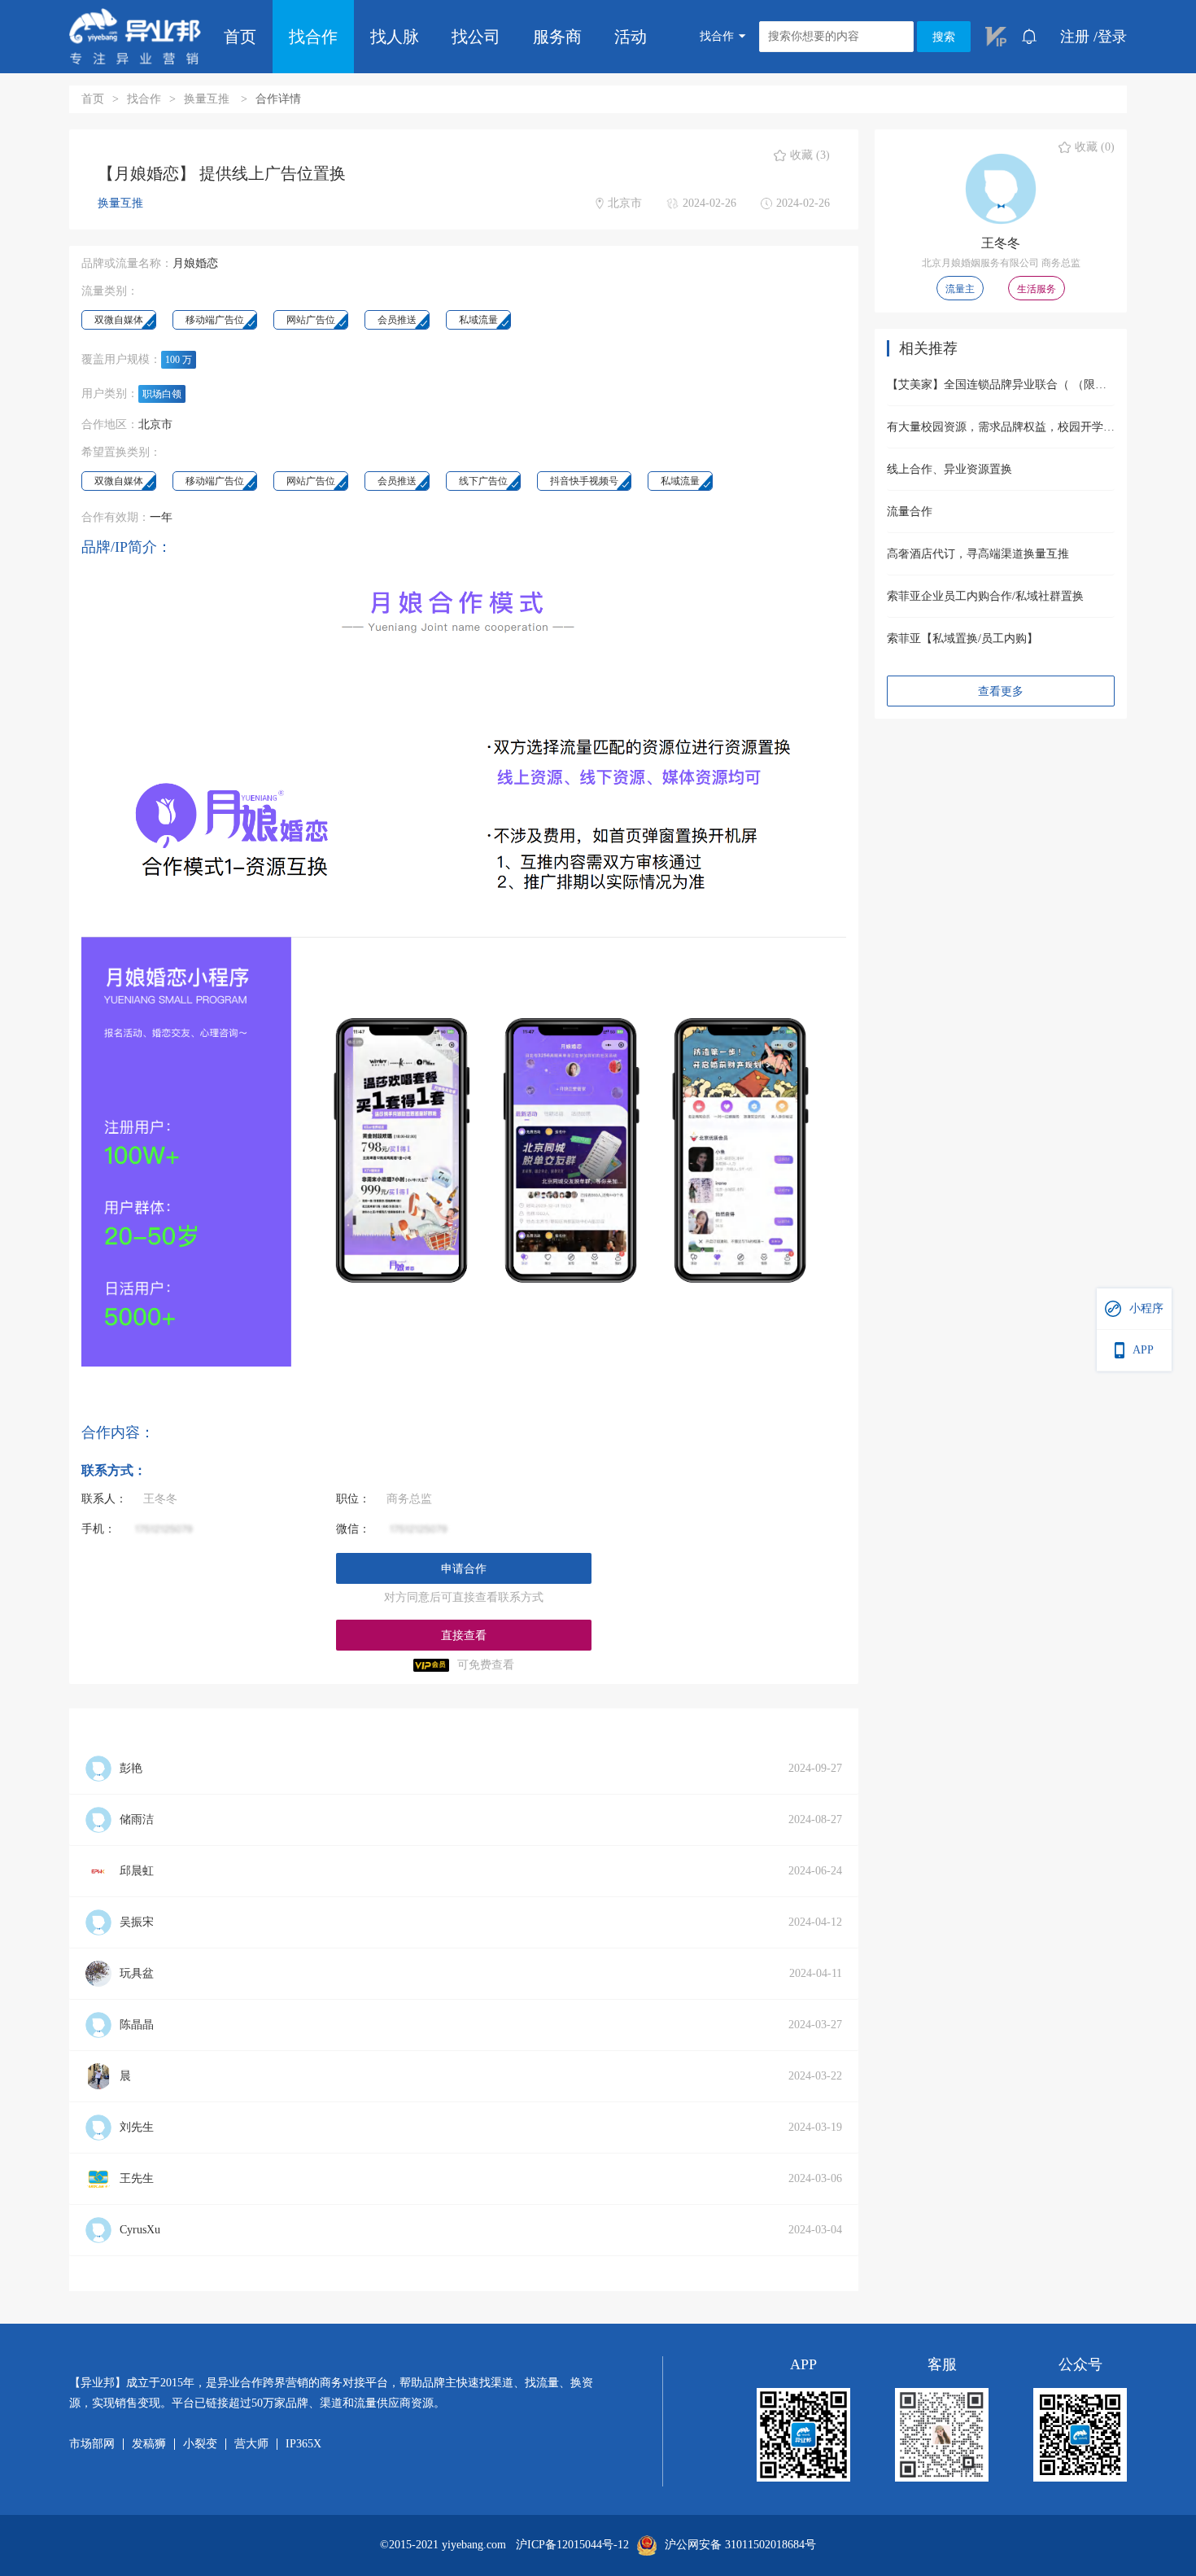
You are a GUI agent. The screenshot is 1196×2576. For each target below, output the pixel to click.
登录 (1112, 37)
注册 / (1079, 37)
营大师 (251, 2444)
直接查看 (464, 1636)
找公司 (476, 37)
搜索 (944, 37)
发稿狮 (149, 2444)
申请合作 (464, 1569)
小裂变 (200, 2444)
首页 (240, 37)
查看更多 (1001, 691)
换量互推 (208, 99)
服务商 (557, 37)
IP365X (303, 2444)
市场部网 (92, 2444)
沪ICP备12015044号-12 (572, 2545)
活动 (631, 37)
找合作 (313, 37)
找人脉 (395, 37)
